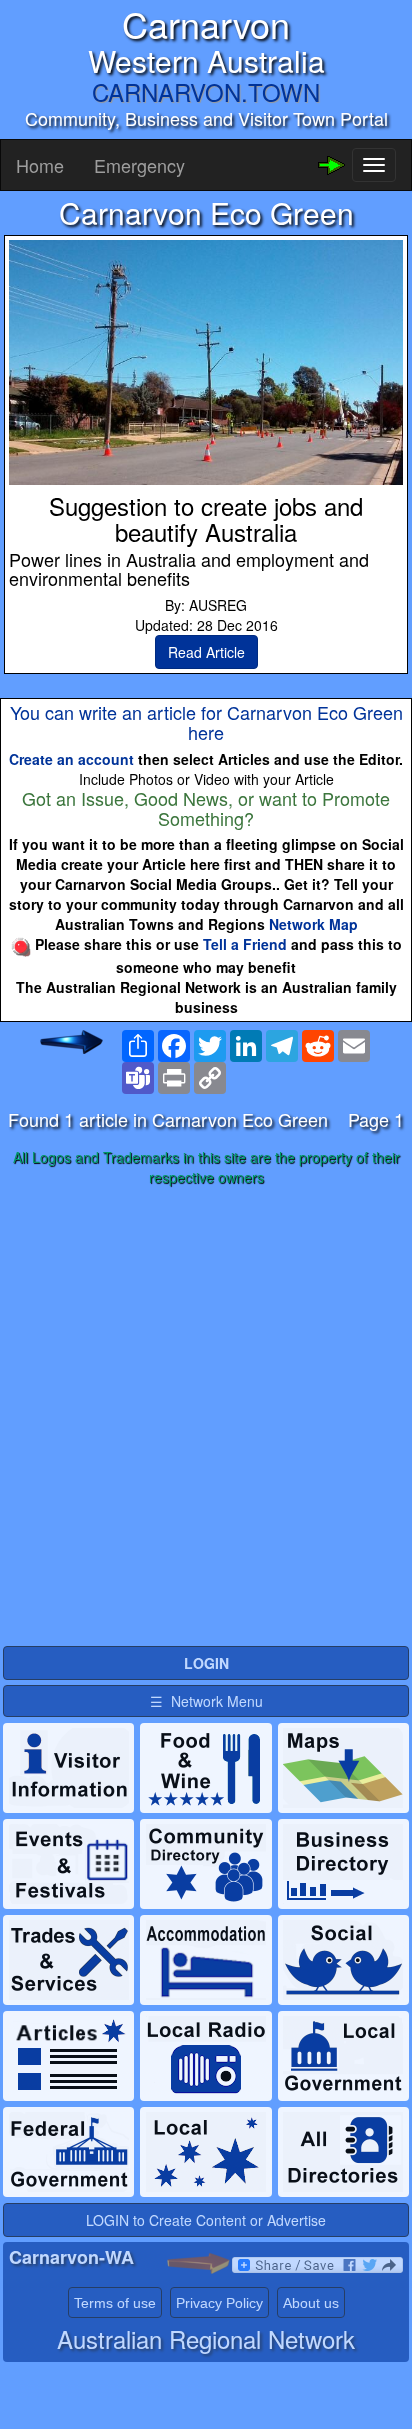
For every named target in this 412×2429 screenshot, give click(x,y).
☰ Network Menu (206, 1701)
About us (311, 2303)
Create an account (71, 759)
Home (40, 165)
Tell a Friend (245, 944)
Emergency (139, 165)
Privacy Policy (219, 2303)
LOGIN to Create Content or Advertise (206, 2220)
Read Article (206, 652)
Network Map (313, 924)
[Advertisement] (206, 1417)
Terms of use (115, 2303)
